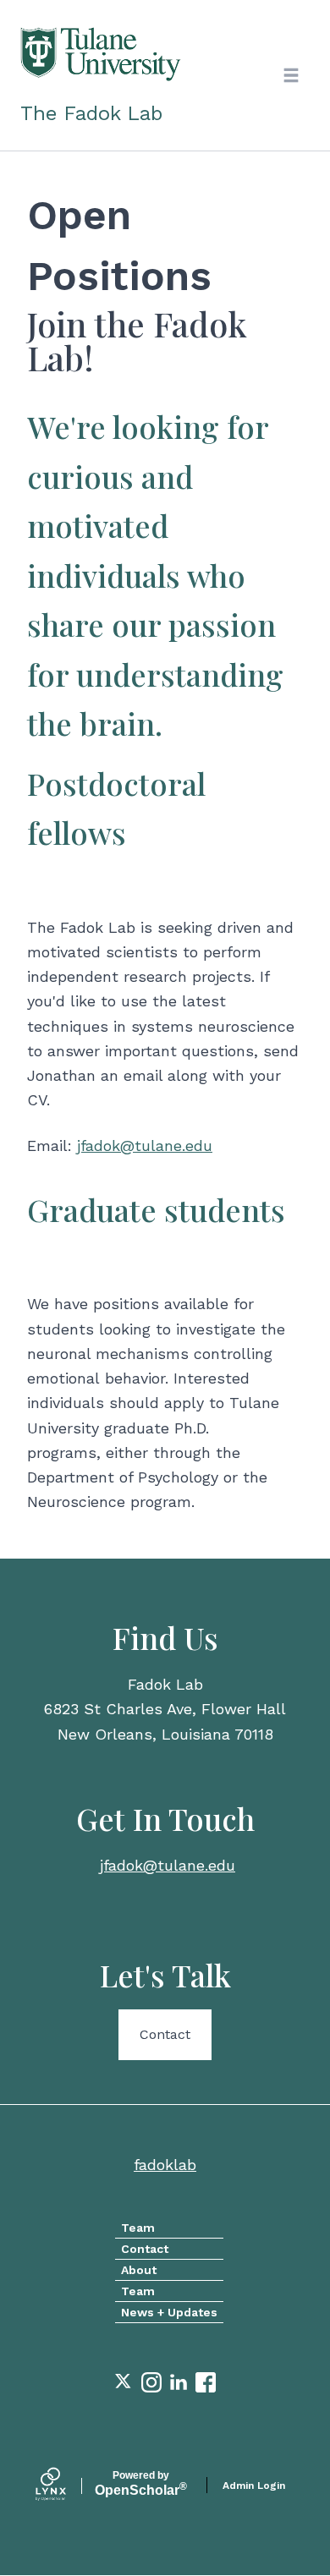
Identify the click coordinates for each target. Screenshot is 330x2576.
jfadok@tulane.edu (145, 1145)
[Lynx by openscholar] (65, 2486)
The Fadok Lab (91, 113)
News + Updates (169, 2312)
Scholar (141, 2484)
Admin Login (254, 2486)
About (139, 2270)
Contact (165, 2034)
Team (138, 2228)
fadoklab (165, 2165)
